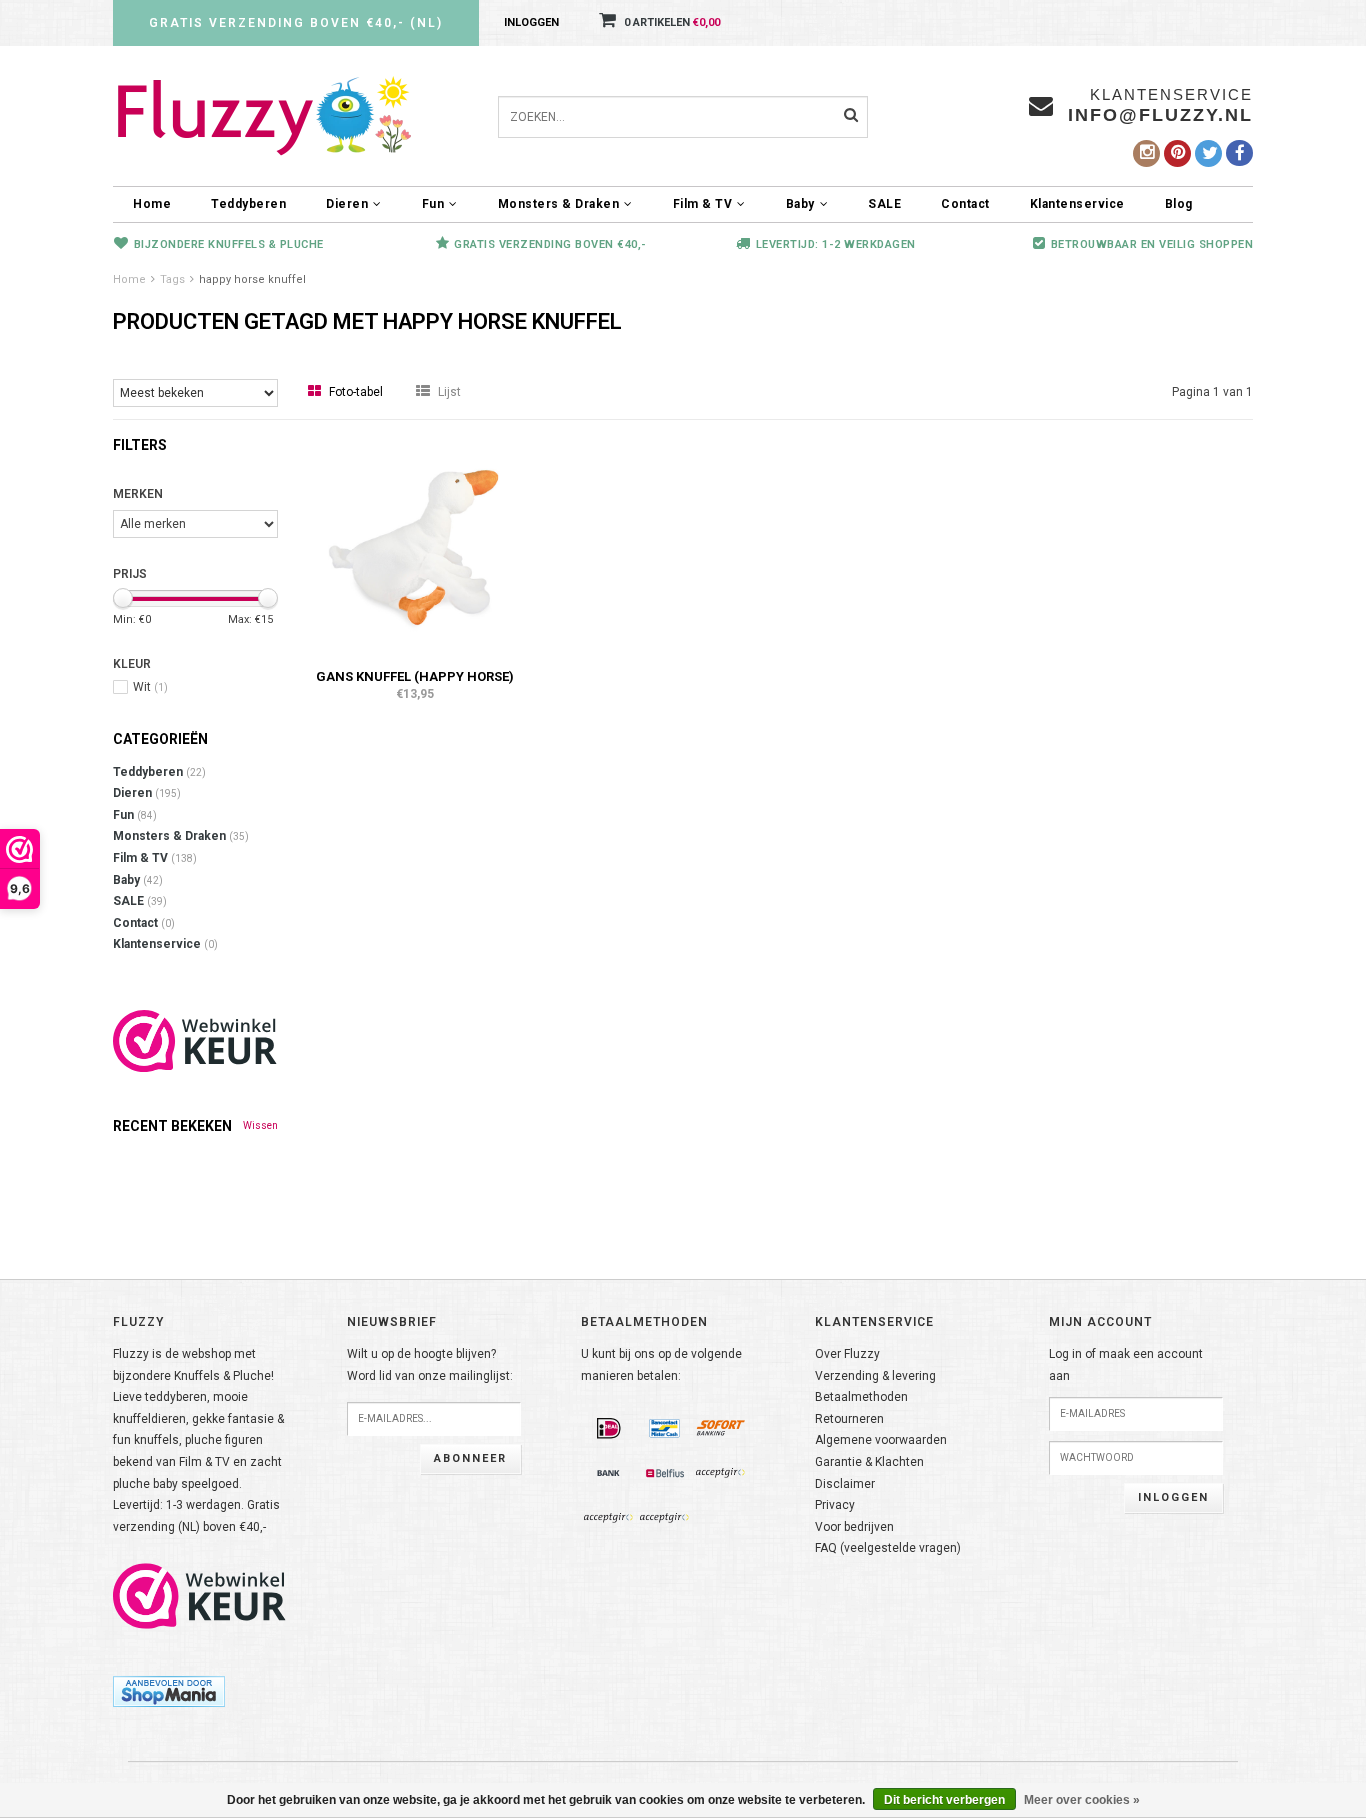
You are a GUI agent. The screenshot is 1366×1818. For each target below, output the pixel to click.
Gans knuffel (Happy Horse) (415, 676)
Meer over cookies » (1082, 1800)
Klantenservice (1077, 204)
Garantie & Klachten (869, 1462)
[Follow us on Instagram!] (1146, 153)
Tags (172, 279)
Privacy (835, 1505)
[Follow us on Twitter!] (1208, 153)
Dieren (347, 204)
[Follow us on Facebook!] (1239, 153)
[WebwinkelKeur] (195, 1041)
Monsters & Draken (559, 204)
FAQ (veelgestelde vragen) (888, 1548)
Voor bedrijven (854, 1527)
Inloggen (531, 22)
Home (152, 204)
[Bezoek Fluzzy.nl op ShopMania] (169, 1691)
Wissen (260, 1125)
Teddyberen (248, 204)
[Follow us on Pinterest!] (1177, 153)
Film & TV (703, 204)
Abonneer (470, 1458)
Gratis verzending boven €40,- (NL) (296, 23)
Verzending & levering (875, 1376)
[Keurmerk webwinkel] (200, 1596)
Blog (1179, 204)
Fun (433, 204)
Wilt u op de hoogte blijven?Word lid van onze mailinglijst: (430, 1365)
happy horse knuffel (252, 279)
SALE (884, 204)
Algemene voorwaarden (881, 1440)
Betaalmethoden (861, 1397)
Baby (800, 204)
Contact (965, 204)
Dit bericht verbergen (944, 1800)
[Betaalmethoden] (609, 1429)
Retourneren (849, 1419)
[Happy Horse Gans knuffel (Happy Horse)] (415, 546)
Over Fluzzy (847, 1354)
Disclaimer (845, 1484)
